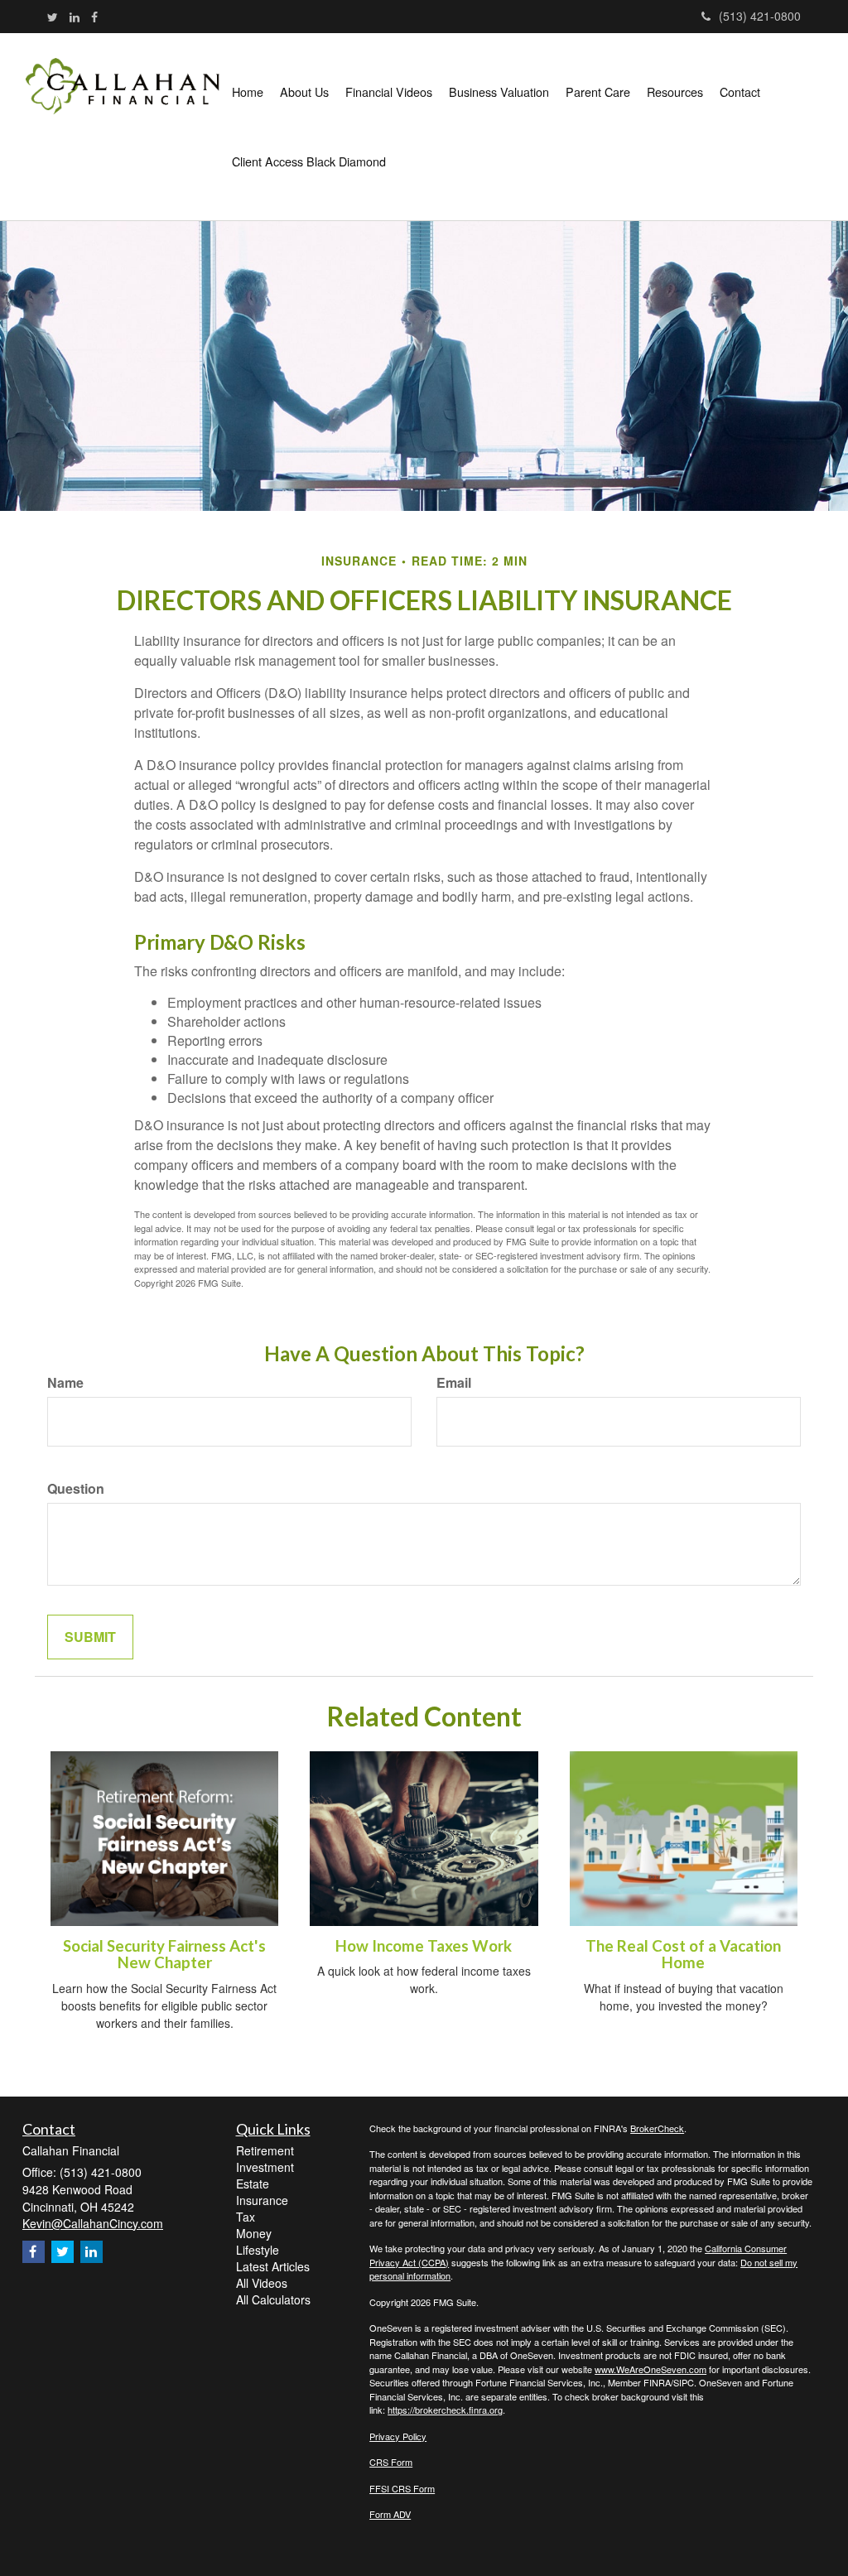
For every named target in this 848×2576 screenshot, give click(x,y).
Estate (253, 2184)
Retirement (265, 2150)
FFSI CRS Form (402, 2488)
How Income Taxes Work (424, 1946)
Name (65, 1383)
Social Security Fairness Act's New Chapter (164, 1955)
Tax (246, 2217)
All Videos (262, 2283)
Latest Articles (273, 2266)
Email (454, 1383)
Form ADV (390, 2514)
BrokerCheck (657, 2128)
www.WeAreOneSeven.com (650, 2369)
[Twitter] (53, 17)
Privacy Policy (398, 2436)
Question (76, 1489)
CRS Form (391, 2462)
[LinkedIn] (75, 17)
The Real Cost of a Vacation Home (683, 1955)
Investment (265, 2167)
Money (254, 2233)
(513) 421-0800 (760, 16)
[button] (304, 92)
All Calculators (273, 2299)
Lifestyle (258, 2250)
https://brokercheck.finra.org (445, 2410)
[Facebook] (94, 17)
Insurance (262, 2200)
